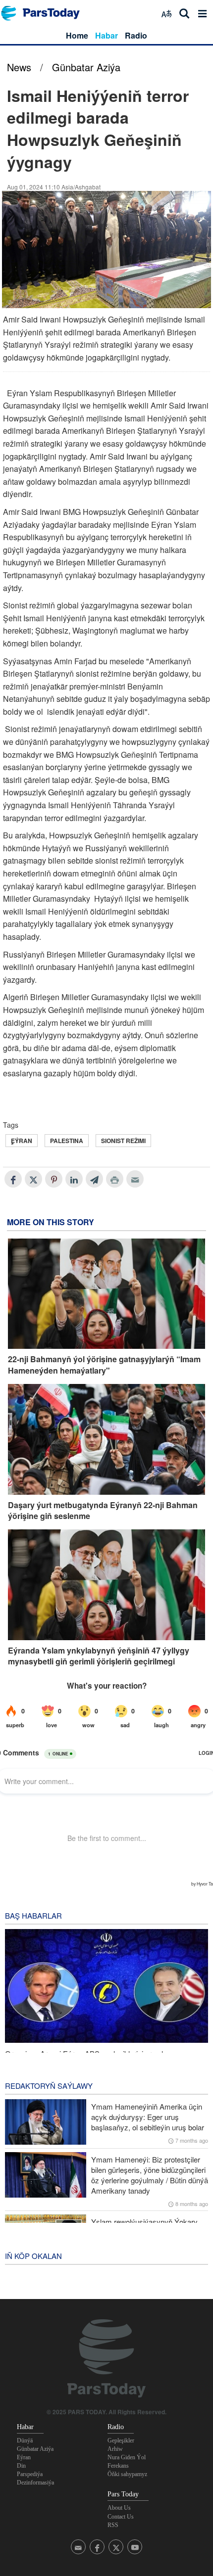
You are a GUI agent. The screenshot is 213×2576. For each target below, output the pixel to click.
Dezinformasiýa (35, 2483)
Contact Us (121, 2517)
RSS (113, 2525)
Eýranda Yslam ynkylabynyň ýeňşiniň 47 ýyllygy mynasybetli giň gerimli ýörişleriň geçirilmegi (99, 1656)
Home (77, 35)
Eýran (24, 2457)
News (19, 67)
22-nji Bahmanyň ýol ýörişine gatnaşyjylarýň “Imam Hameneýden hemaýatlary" (104, 1365)
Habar (106, 35)
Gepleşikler (121, 2440)
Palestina (67, 1141)
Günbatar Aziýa (86, 67)
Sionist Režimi (123, 1141)
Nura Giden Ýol (127, 2457)
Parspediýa (30, 2474)
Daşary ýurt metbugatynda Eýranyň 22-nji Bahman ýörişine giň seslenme (103, 1511)
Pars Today (46, 13)
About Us (119, 2508)
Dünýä (25, 2440)
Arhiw (115, 2449)
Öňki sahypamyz (127, 2474)
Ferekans (118, 2466)
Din (21, 2466)
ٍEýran (22, 1141)
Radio (136, 35)
